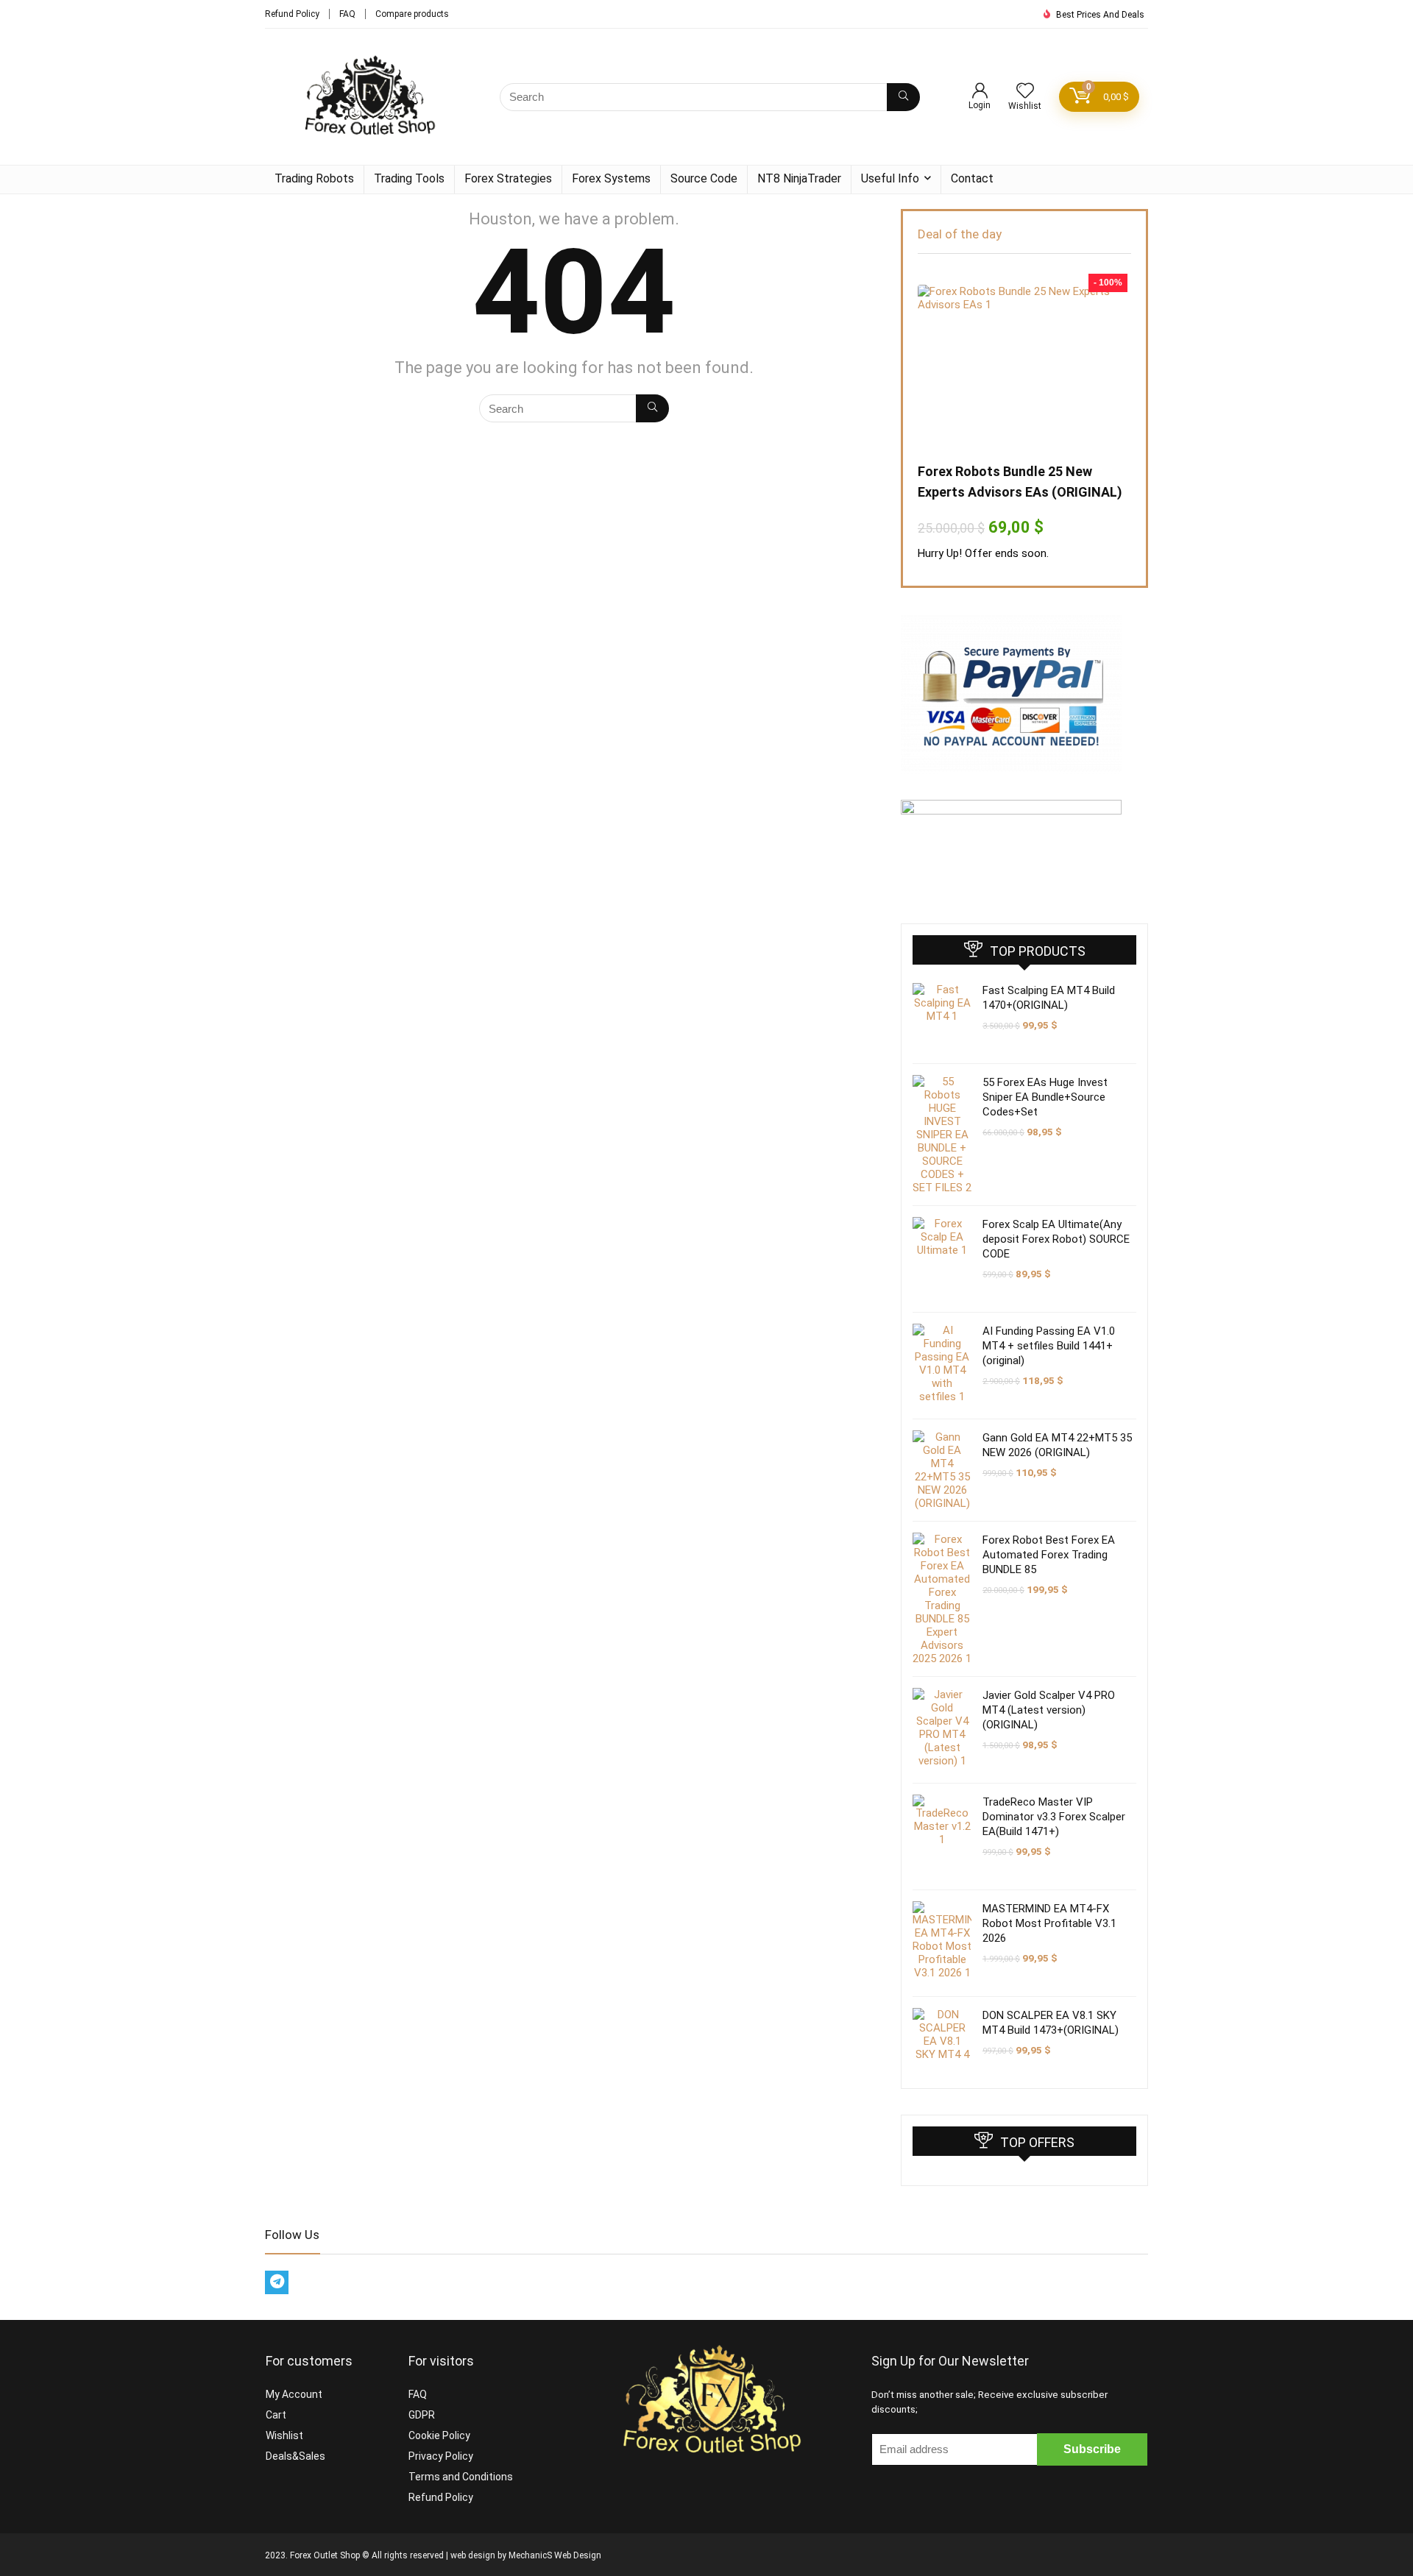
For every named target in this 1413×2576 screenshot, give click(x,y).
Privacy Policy (441, 2456)
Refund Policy (292, 14)
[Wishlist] (1025, 92)
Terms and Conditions (461, 2477)
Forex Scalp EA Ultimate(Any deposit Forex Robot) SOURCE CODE (1056, 1239)
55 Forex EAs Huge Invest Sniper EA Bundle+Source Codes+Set (1045, 1097)
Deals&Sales (295, 2456)
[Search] (903, 97)
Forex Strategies (508, 178)
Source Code (704, 178)
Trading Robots (314, 178)
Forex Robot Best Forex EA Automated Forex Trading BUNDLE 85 (1049, 1555)
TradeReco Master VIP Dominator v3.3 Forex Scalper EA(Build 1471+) (1054, 1817)
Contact (972, 178)
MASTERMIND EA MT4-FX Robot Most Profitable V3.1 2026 (1049, 1923)
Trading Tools (409, 178)
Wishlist (284, 2435)
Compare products (412, 14)
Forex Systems (611, 178)
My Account (294, 2394)
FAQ (347, 14)
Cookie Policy (439, 2435)
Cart (276, 2415)
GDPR (422, 2415)
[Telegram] (277, 2282)
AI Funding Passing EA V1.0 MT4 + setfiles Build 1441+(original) (1049, 1346)
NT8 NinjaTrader (799, 178)
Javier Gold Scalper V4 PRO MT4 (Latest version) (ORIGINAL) (1049, 1710)
